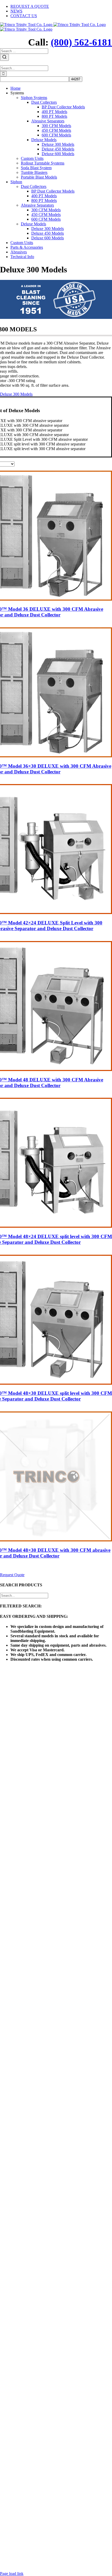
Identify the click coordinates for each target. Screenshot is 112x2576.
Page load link (12, 2574)
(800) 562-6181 (81, 42)
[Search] (4, 57)
